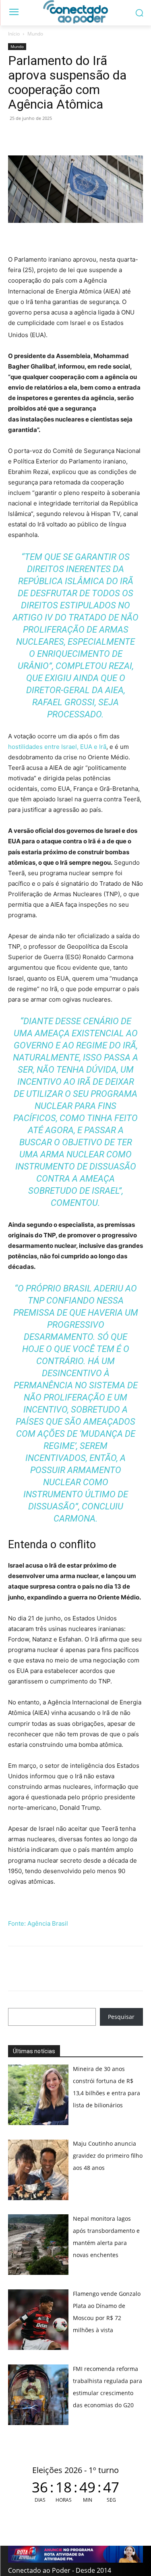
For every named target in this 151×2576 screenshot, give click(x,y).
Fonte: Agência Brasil (38, 1923)
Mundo (35, 34)
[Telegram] (72, 136)
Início (14, 34)
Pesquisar (121, 2017)
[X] (53, 136)
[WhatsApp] (16, 136)
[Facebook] (35, 136)
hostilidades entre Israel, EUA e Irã (57, 747)
